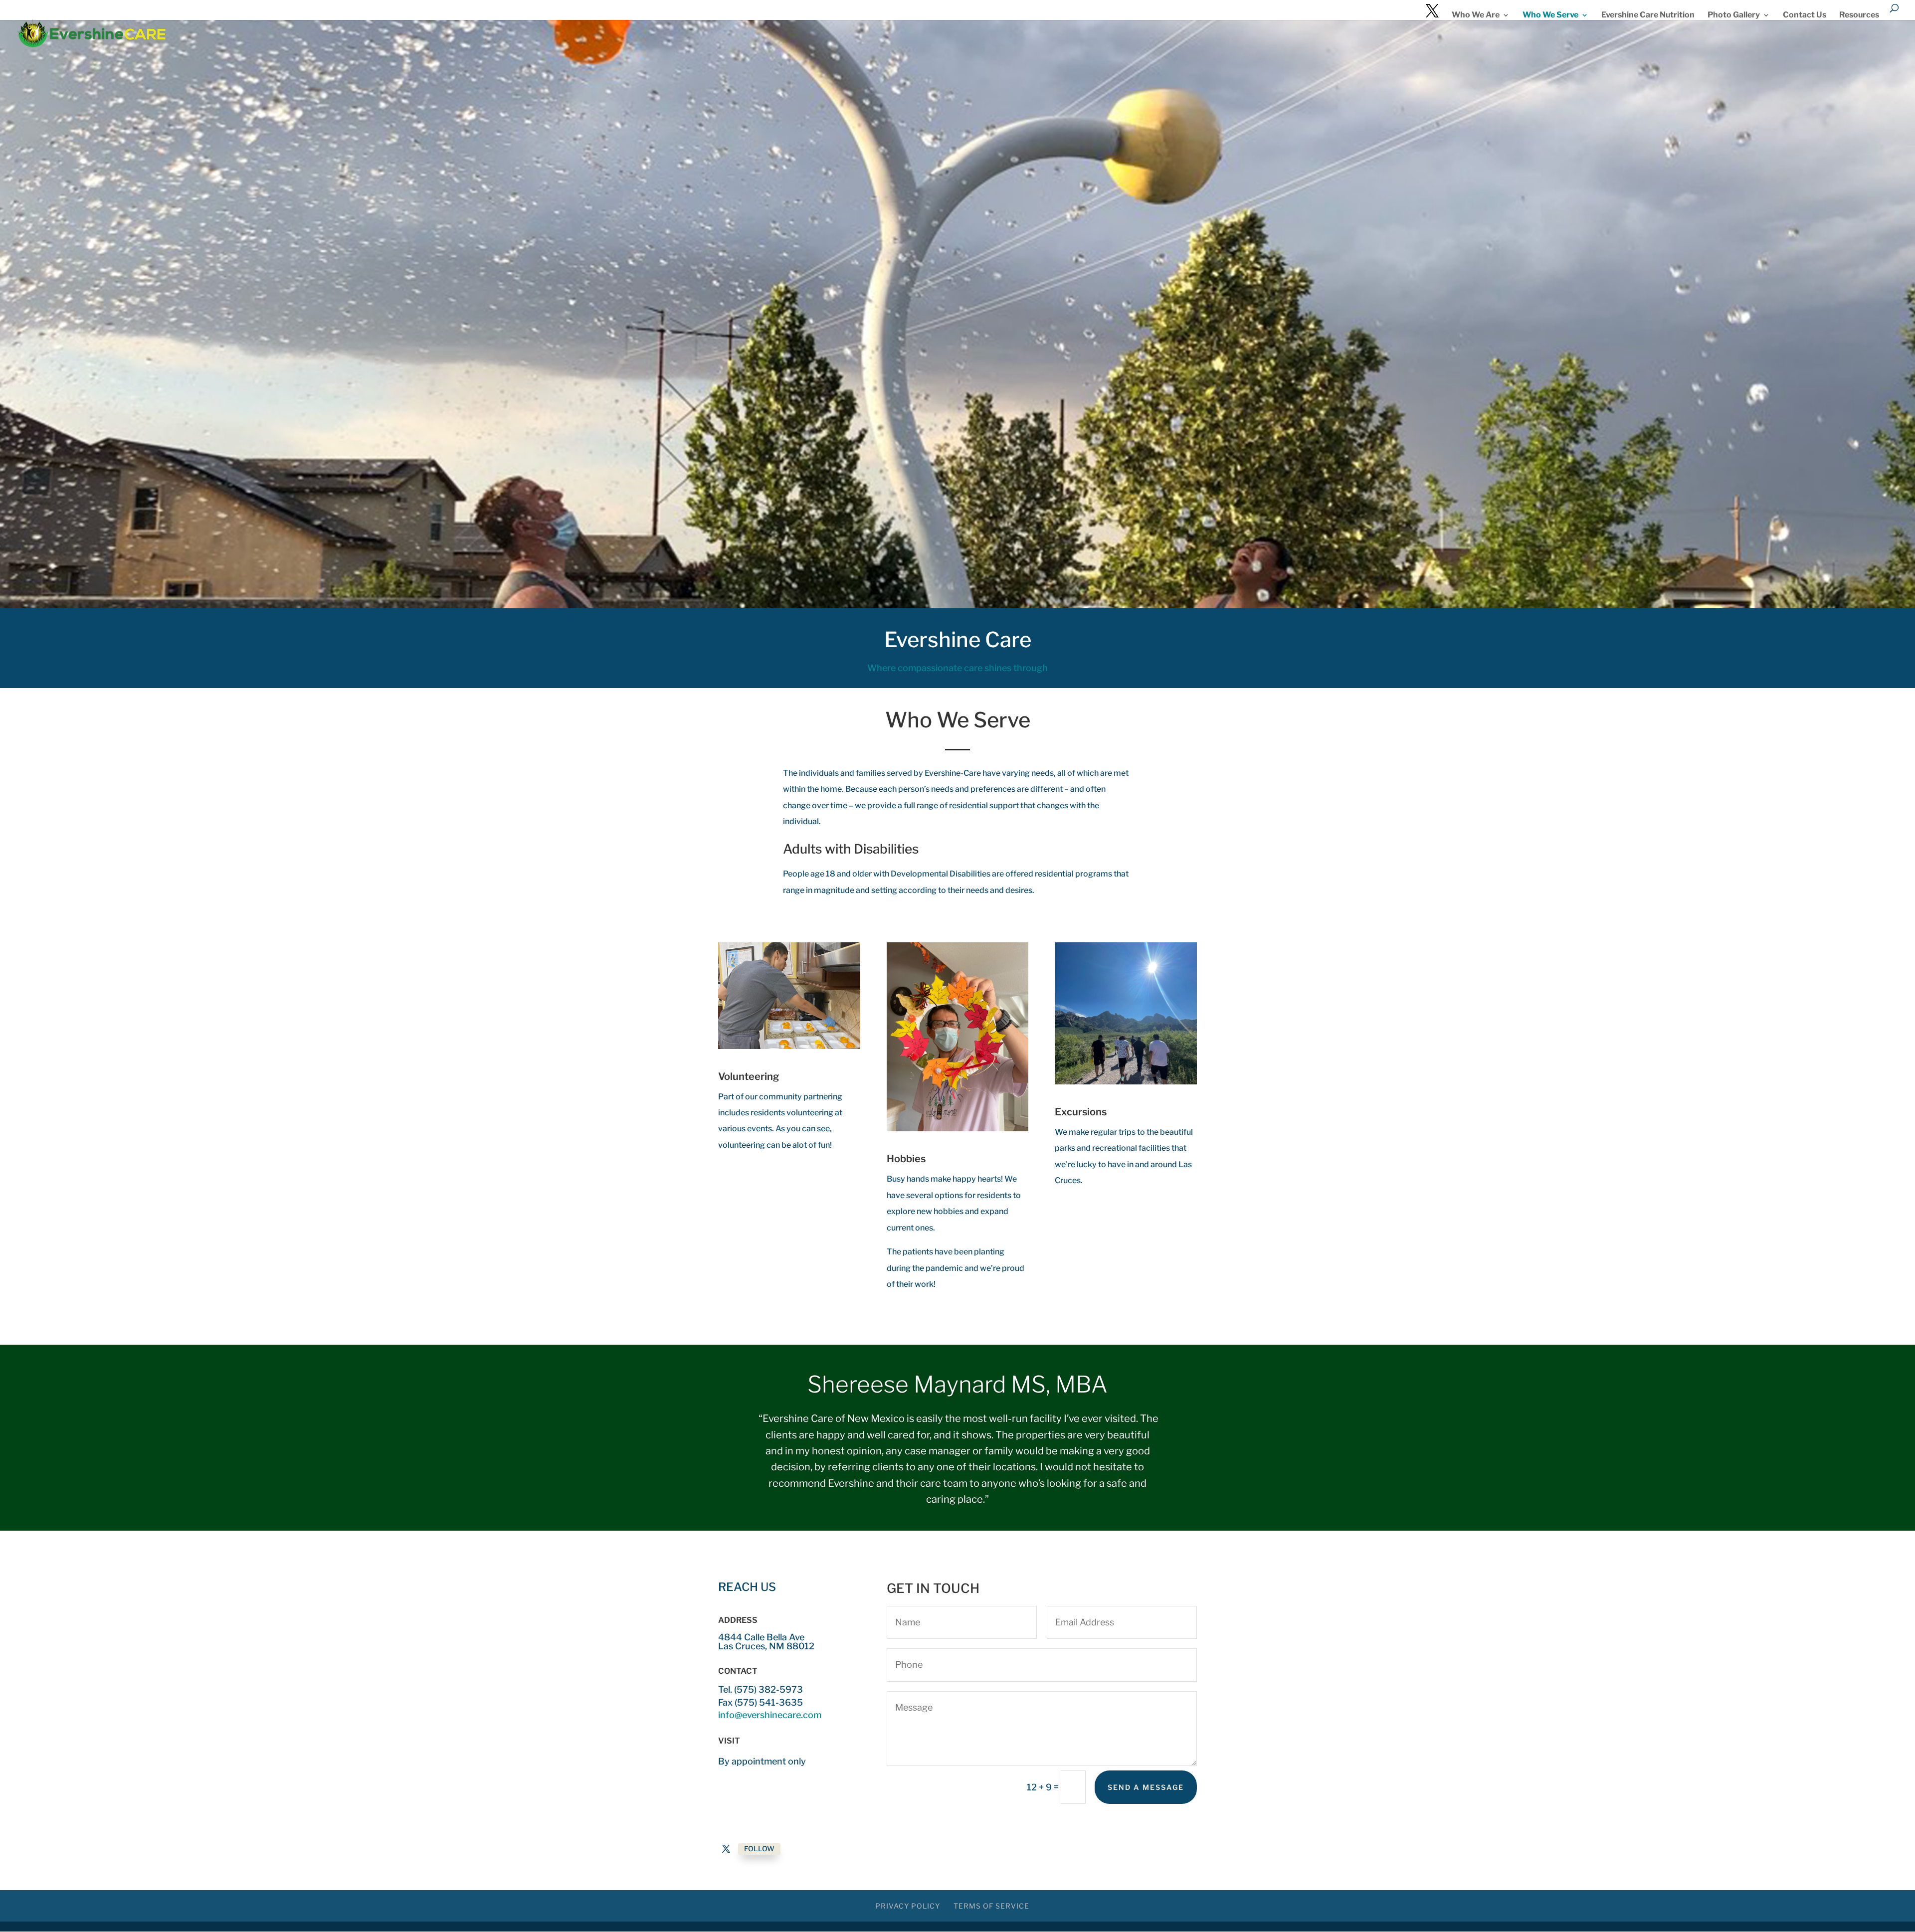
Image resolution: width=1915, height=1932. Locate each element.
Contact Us (1805, 15)
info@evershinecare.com (770, 1715)
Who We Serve (1550, 15)
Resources (1859, 15)
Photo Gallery (1734, 15)
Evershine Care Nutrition (1648, 15)
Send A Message (1146, 1787)
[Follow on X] (726, 1849)
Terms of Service (991, 1906)
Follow (759, 1848)
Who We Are (1476, 15)
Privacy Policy (908, 1906)
